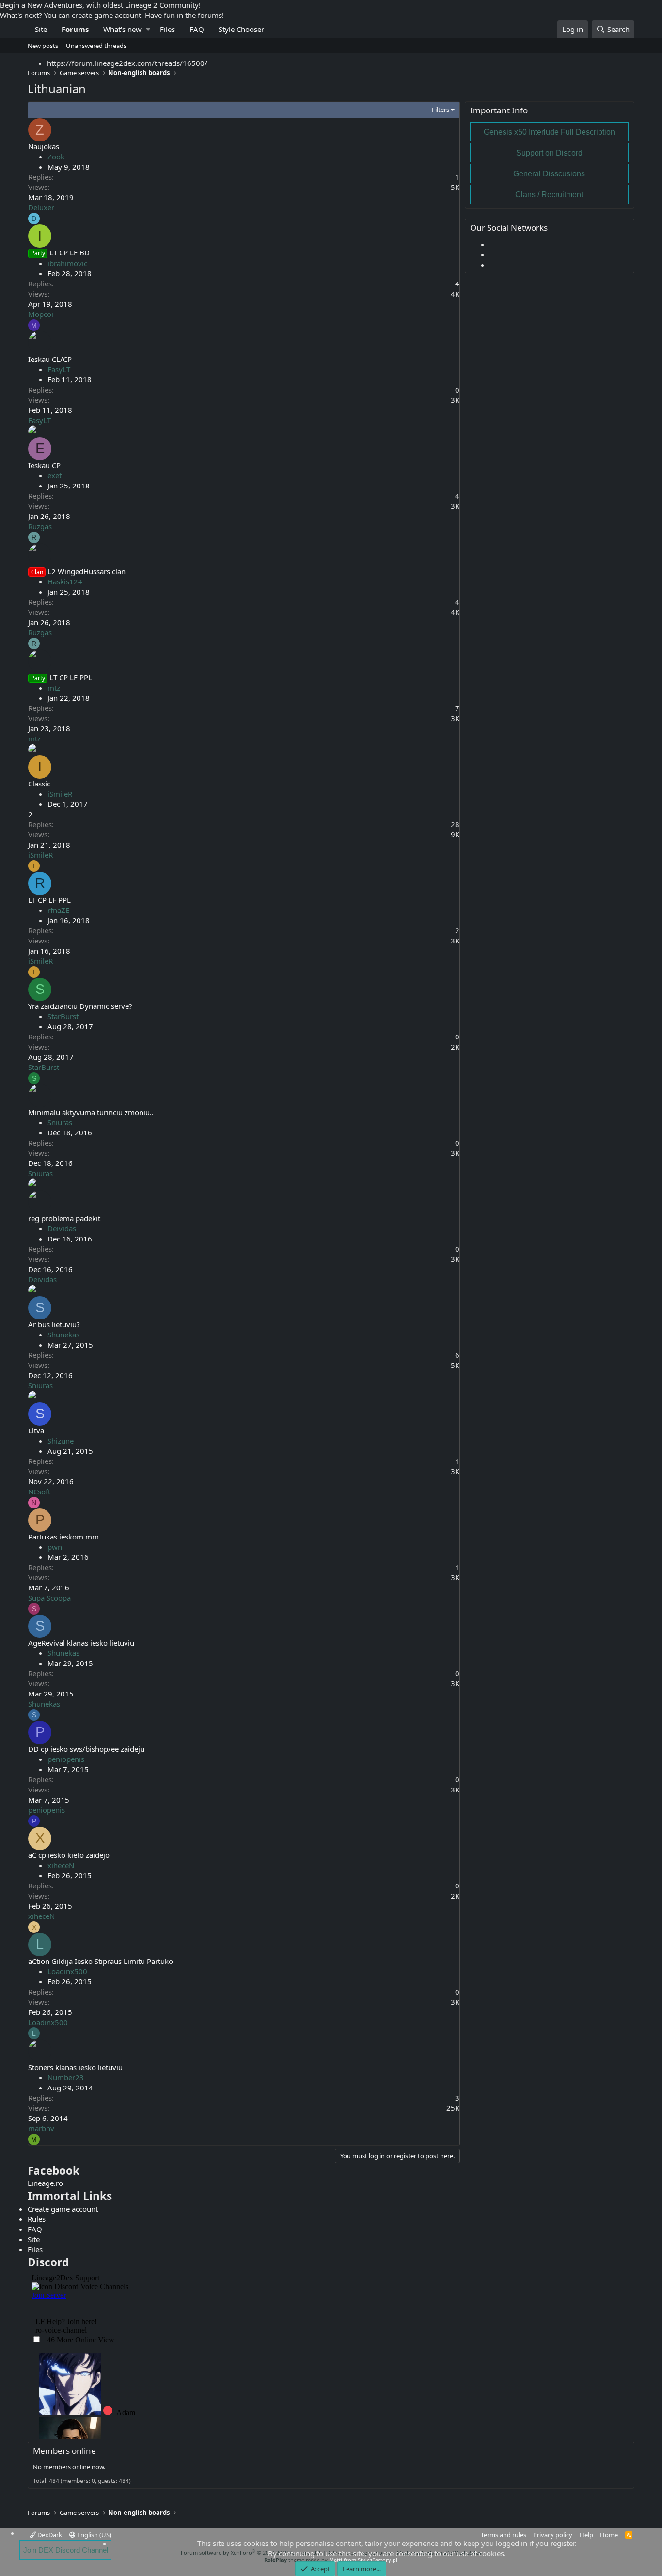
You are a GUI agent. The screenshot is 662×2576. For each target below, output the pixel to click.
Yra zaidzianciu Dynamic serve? (80, 1006)
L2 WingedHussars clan (87, 571)
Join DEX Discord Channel (66, 2550)
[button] (148, 29)
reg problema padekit (64, 1218)
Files (167, 29)
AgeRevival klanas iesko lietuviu (81, 1643)
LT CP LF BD (70, 252)
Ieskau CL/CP (50, 359)
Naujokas (44, 146)
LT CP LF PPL (71, 677)
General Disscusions (549, 174)
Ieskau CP (44, 465)
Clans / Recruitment (549, 195)
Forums (75, 29)
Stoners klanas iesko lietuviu (75, 2067)
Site (41, 29)
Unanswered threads (96, 46)
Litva (36, 1430)
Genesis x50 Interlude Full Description (549, 132)
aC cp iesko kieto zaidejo (69, 1855)
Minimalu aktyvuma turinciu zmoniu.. (91, 1112)
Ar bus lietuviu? (54, 1324)
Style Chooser (241, 29)
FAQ (197, 29)
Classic (39, 784)
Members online (64, 2451)
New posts (43, 46)
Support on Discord (549, 153)
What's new (122, 29)
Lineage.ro (45, 2183)
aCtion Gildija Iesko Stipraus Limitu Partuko (101, 1961)
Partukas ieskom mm (63, 1537)
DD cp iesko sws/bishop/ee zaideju (86, 1749)
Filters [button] (441, 110)
